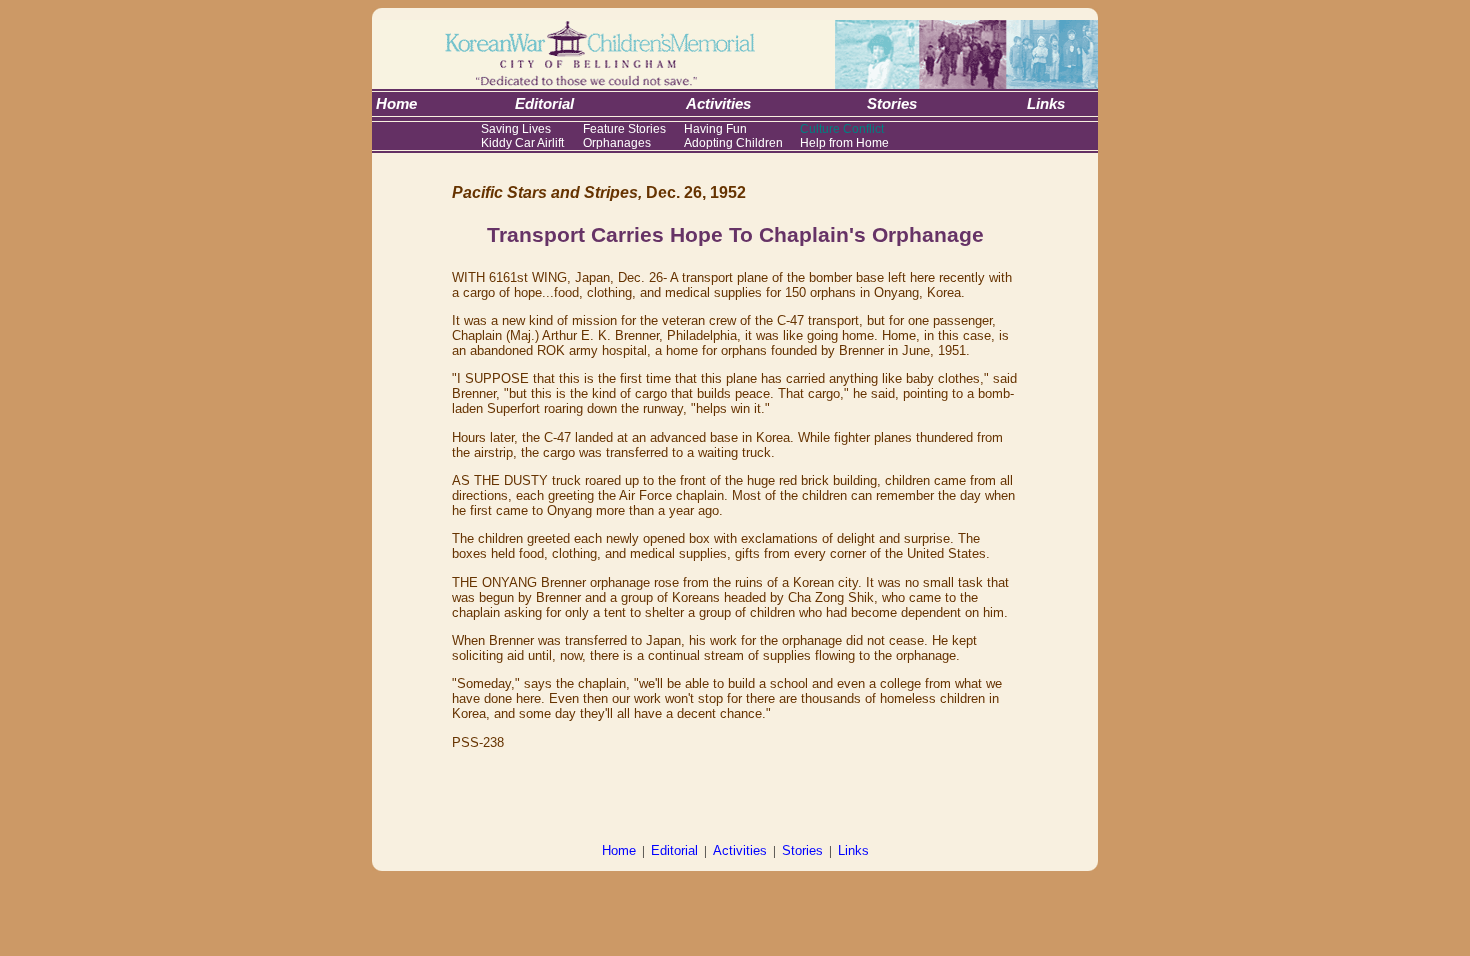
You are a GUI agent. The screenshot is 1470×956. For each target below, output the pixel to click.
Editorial (674, 850)
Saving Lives (516, 129)
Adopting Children (733, 143)
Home (619, 850)
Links (853, 850)
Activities (740, 850)
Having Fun (715, 129)
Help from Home (844, 143)
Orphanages (617, 143)
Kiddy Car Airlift (522, 143)
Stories (802, 850)
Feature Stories (624, 129)
